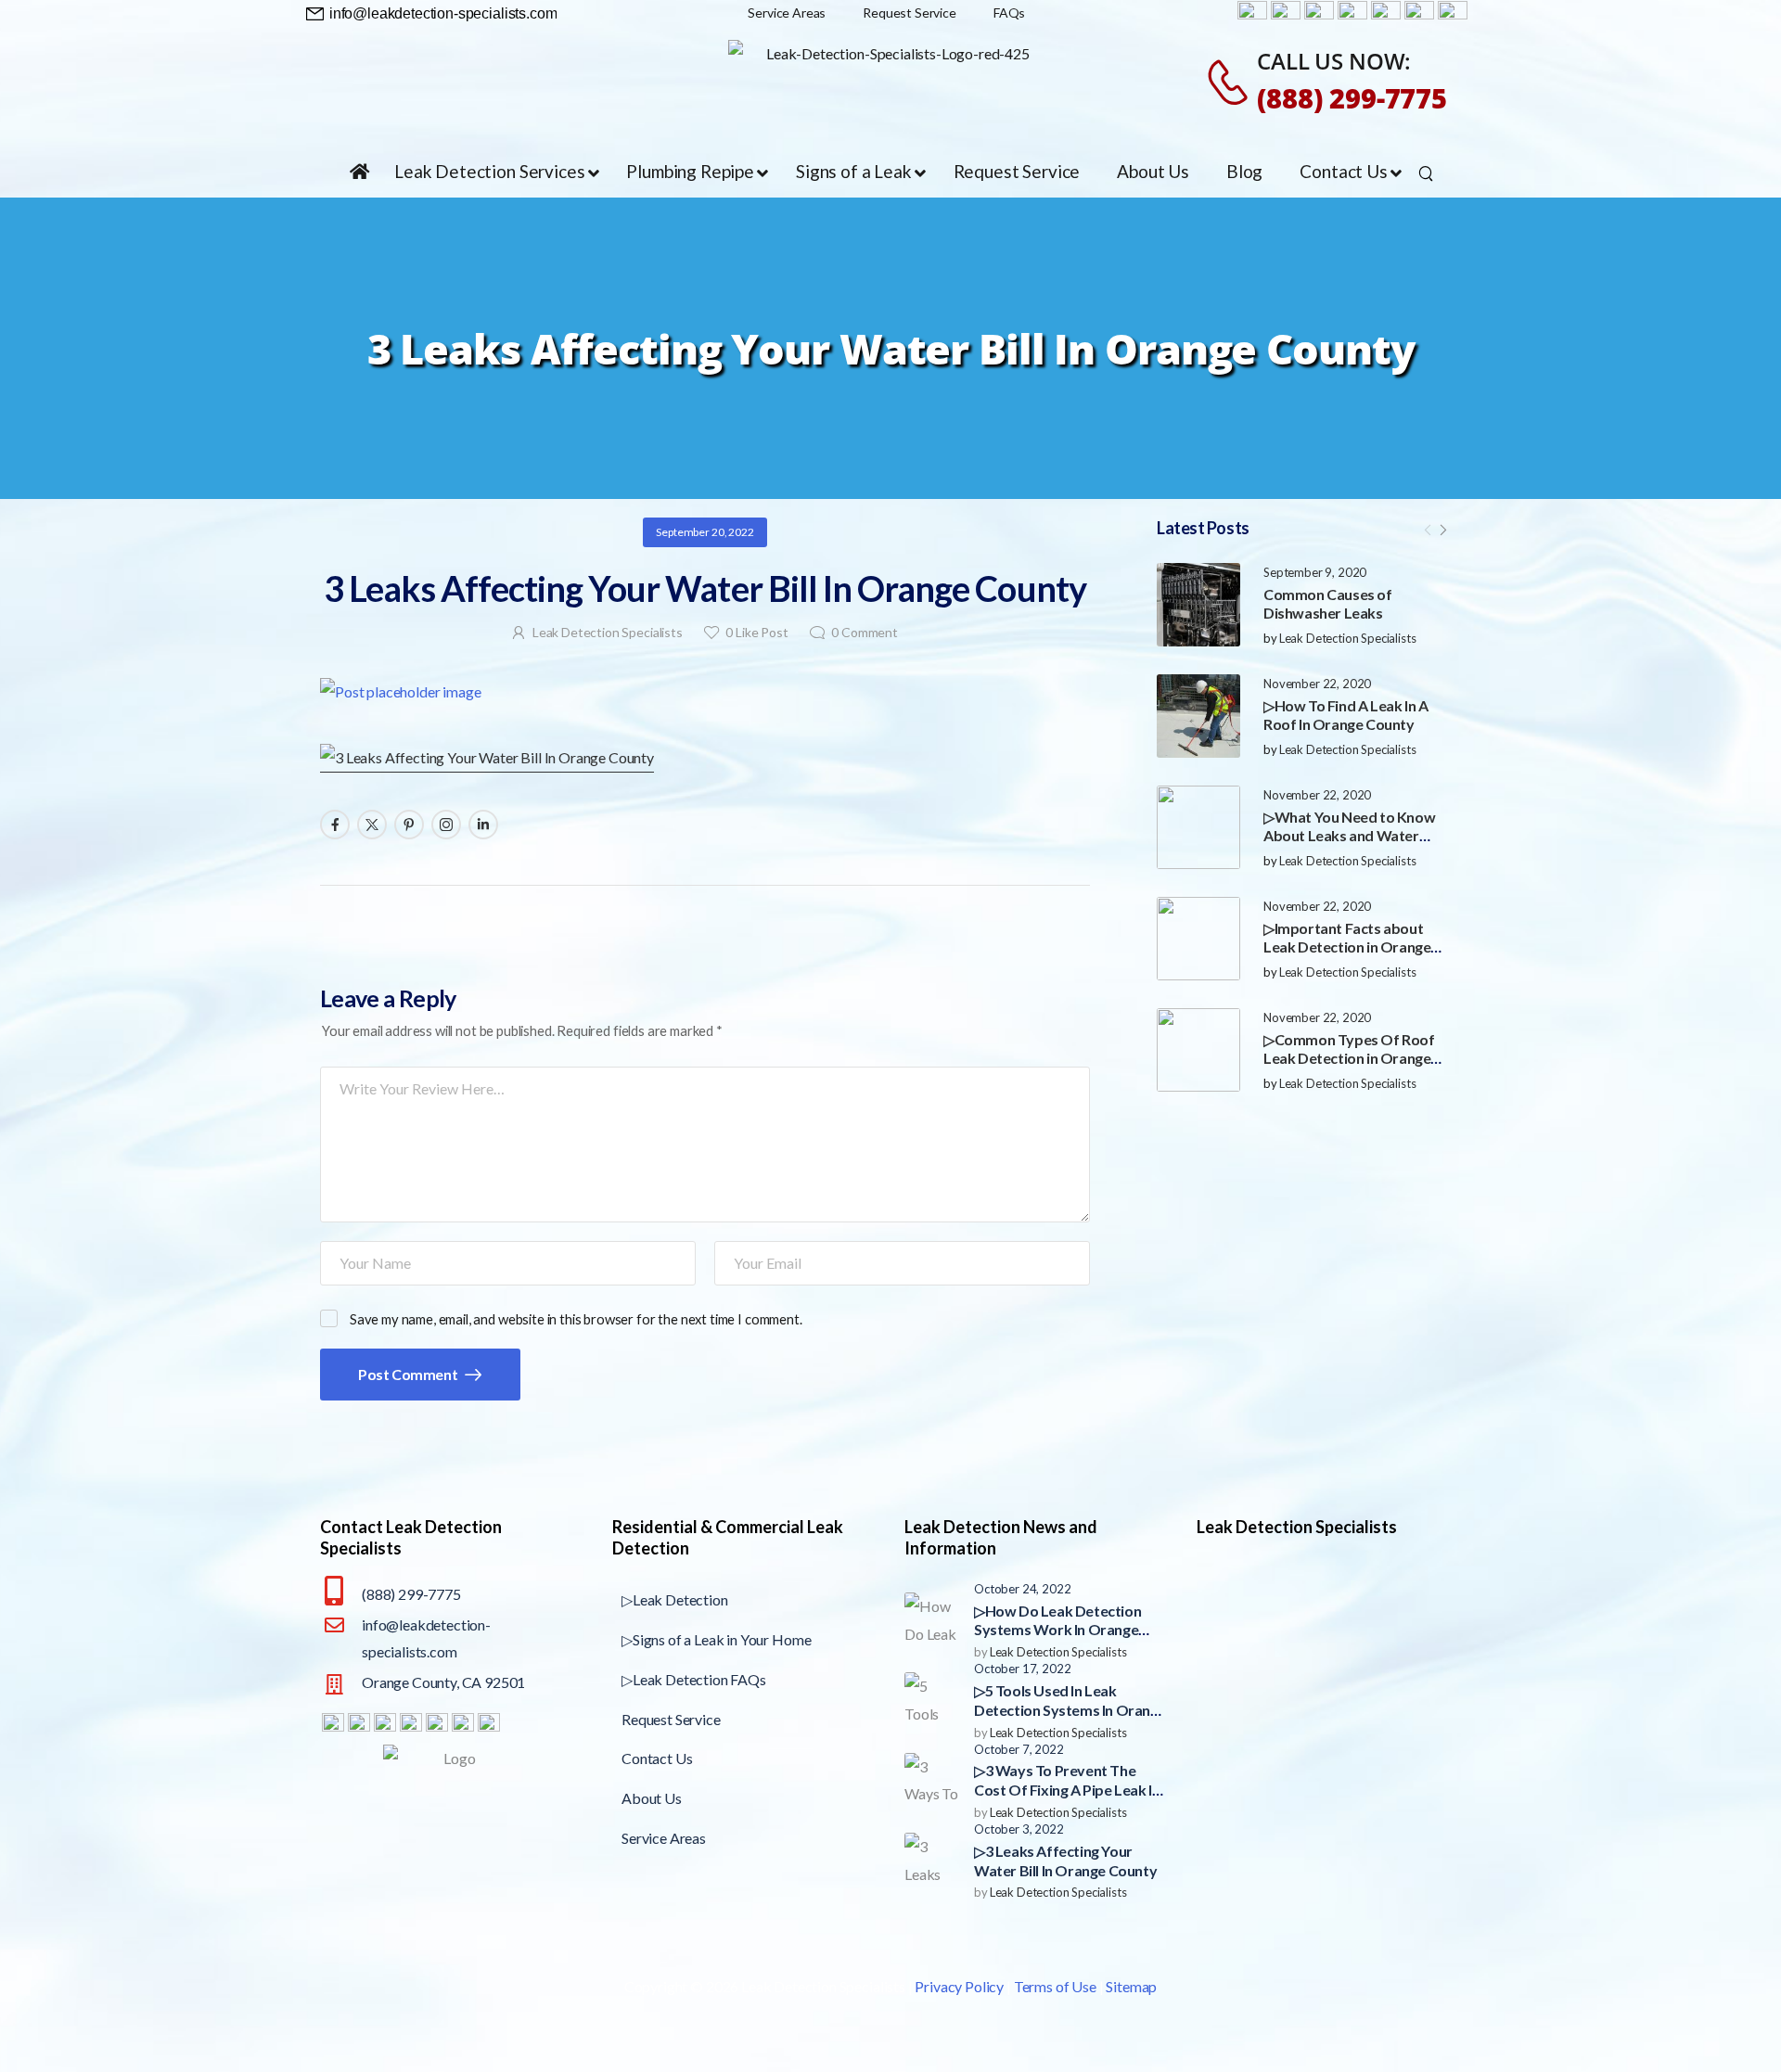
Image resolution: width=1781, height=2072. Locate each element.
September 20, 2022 (705, 532)
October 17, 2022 (1022, 1669)
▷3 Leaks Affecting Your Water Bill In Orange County (1065, 1861)
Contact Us (657, 1758)
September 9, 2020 (1315, 572)
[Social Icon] (335, 825)
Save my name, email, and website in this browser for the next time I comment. (576, 1319)
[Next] (1442, 530)
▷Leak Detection (675, 1599)
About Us (652, 1798)
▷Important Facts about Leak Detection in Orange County (1347, 947)
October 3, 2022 (1019, 1829)
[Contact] (1230, 82)
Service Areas (664, 1838)
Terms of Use (1055, 1986)
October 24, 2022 (1022, 1589)
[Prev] (1428, 530)
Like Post (756, 632)
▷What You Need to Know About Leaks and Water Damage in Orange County (1350, 836)
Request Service (671, 1719)
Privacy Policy (959, 1986)
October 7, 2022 (1019, 1749)
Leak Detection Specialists (1348, 638)
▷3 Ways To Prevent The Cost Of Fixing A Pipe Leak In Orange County (1067, 1790)
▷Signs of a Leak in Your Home (716, 1639)
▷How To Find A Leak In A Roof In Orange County (1345, 715)
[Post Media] (1198, 605)
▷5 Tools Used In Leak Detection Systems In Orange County (1070, 1710)
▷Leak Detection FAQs (694, 1679)
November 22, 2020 (1317, 684)
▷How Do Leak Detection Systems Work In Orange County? (1057, 1630)
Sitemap (1131, 1986)
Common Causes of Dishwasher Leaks (1328, 604)
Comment (865, 632)
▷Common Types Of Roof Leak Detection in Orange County (1349, 1059)
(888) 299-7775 (1352, 98)
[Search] (1428, 173)
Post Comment (409, 1374)
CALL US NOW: (1334, 61)
